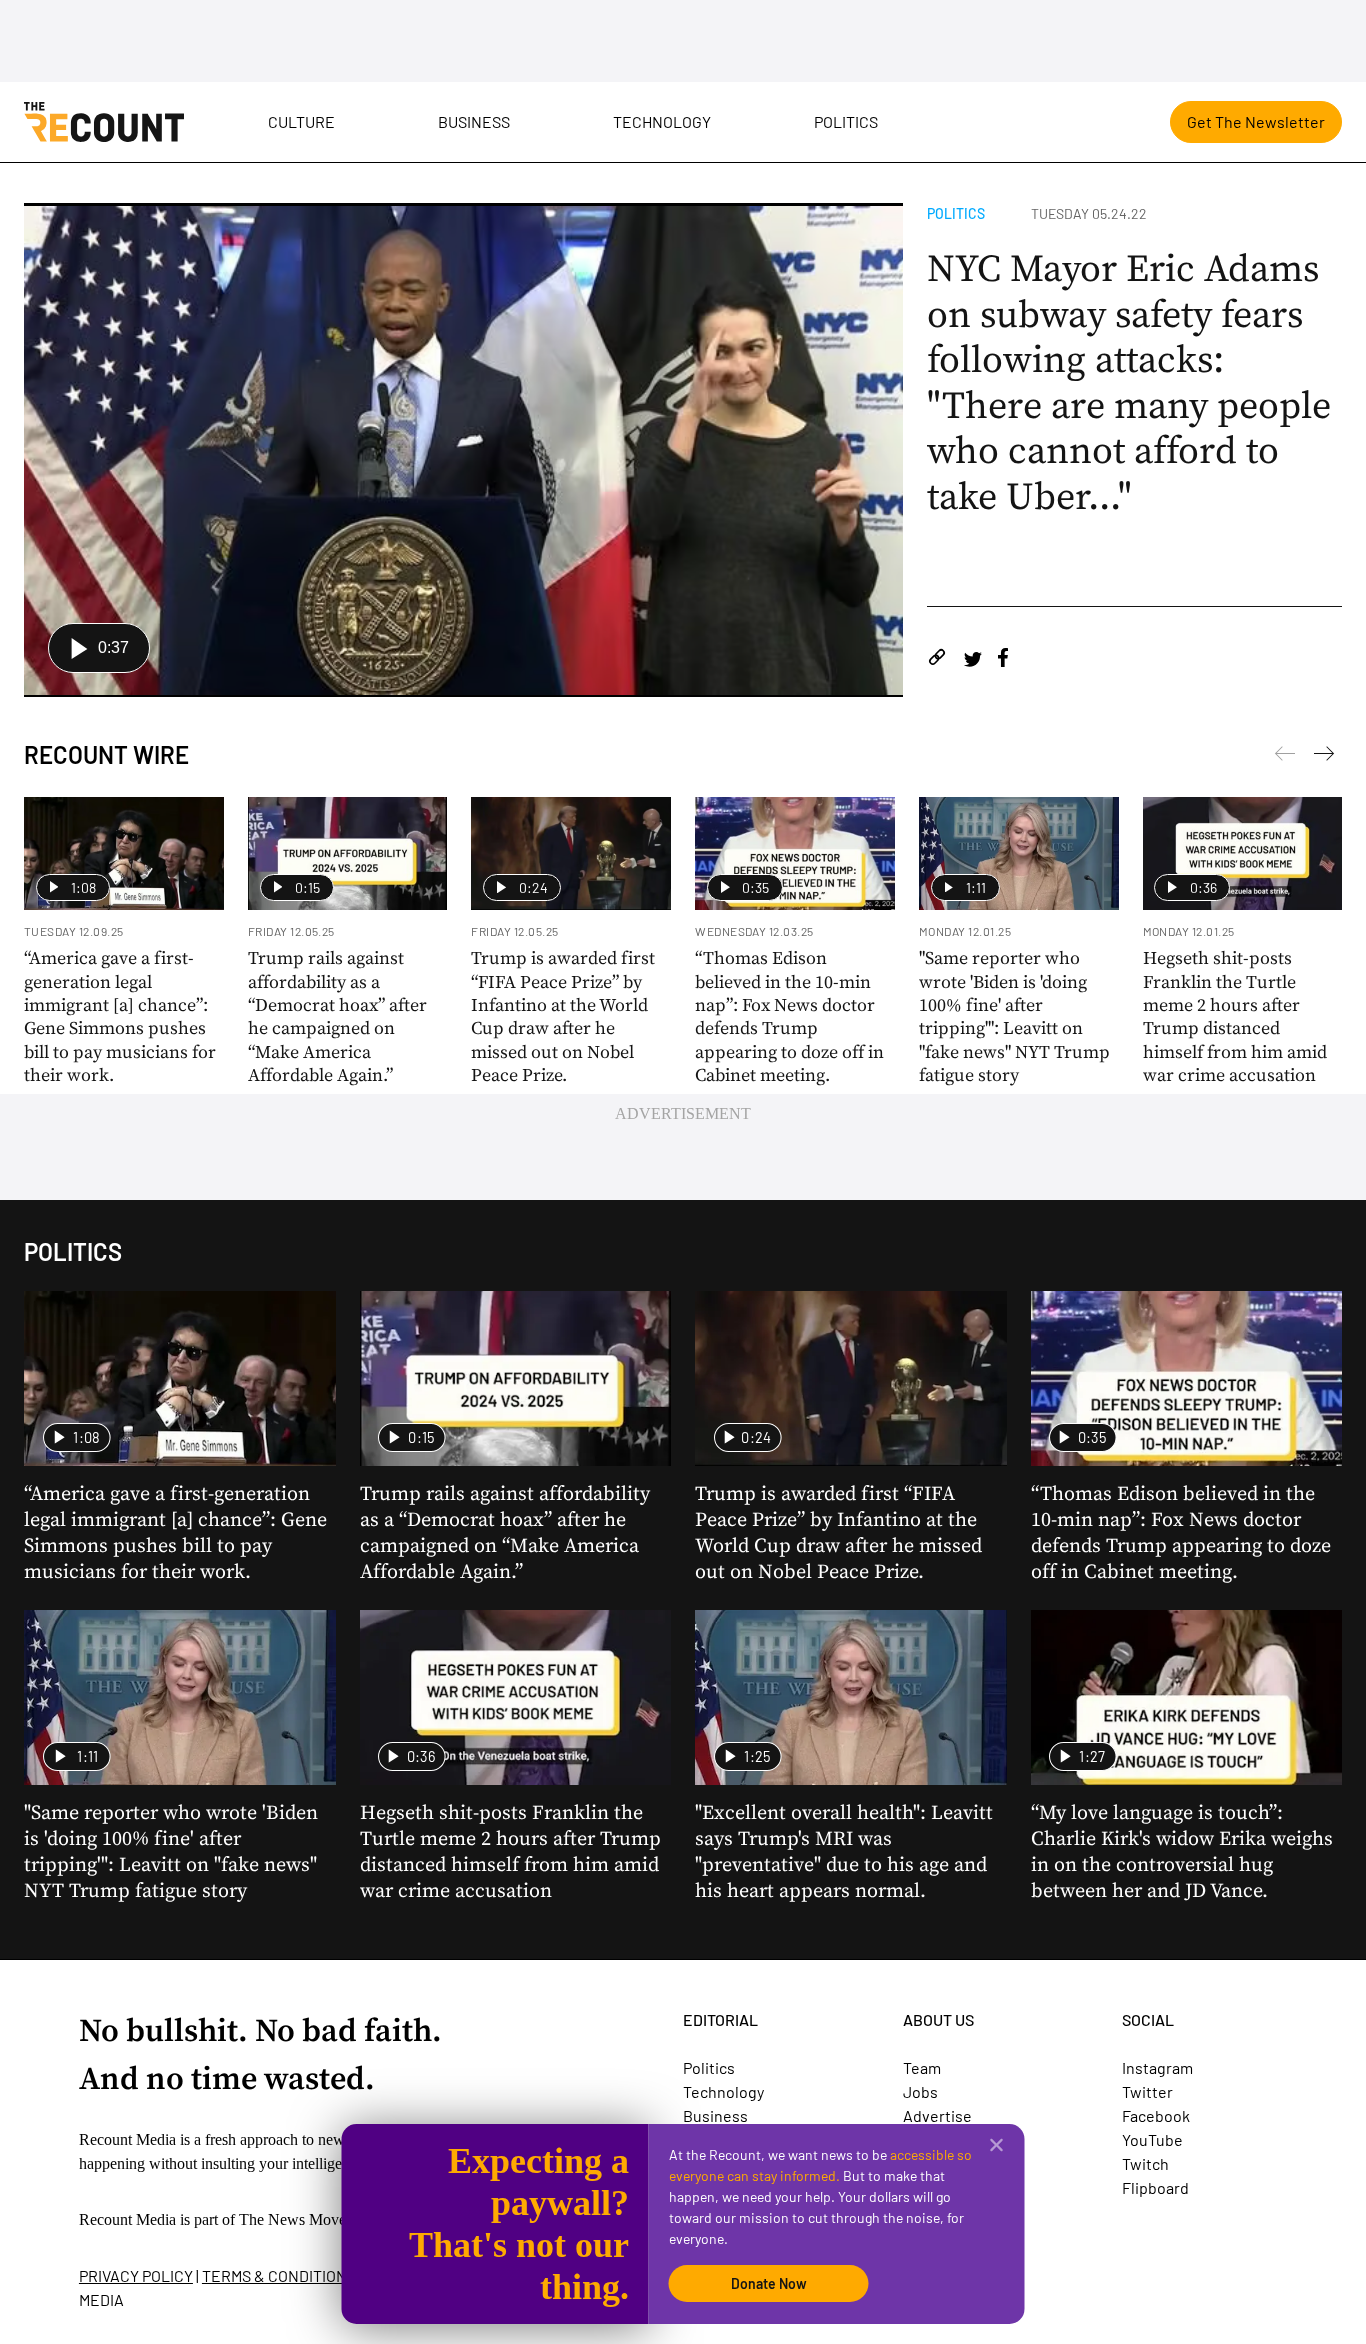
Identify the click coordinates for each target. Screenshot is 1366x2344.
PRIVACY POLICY (136, 2275)
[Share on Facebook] (1003, 660)
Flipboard (1155, 2187)
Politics (846, 121)
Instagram (1157, 2067)
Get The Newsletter (1256, 121)
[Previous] (1324, 757)
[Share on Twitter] (972, 660)
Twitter (1147, 2091)
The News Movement (308, 2219)
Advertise (937, 2115)
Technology (662, 121)
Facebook (1156, 2115)
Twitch (1145, 2163)
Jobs (920, 2091)
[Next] (1285, 757)
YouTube (1152, 2139)
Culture (301, 121)
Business (474, 121)
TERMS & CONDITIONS (279, 2275)
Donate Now (769, 2283)
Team (922, 2067)
